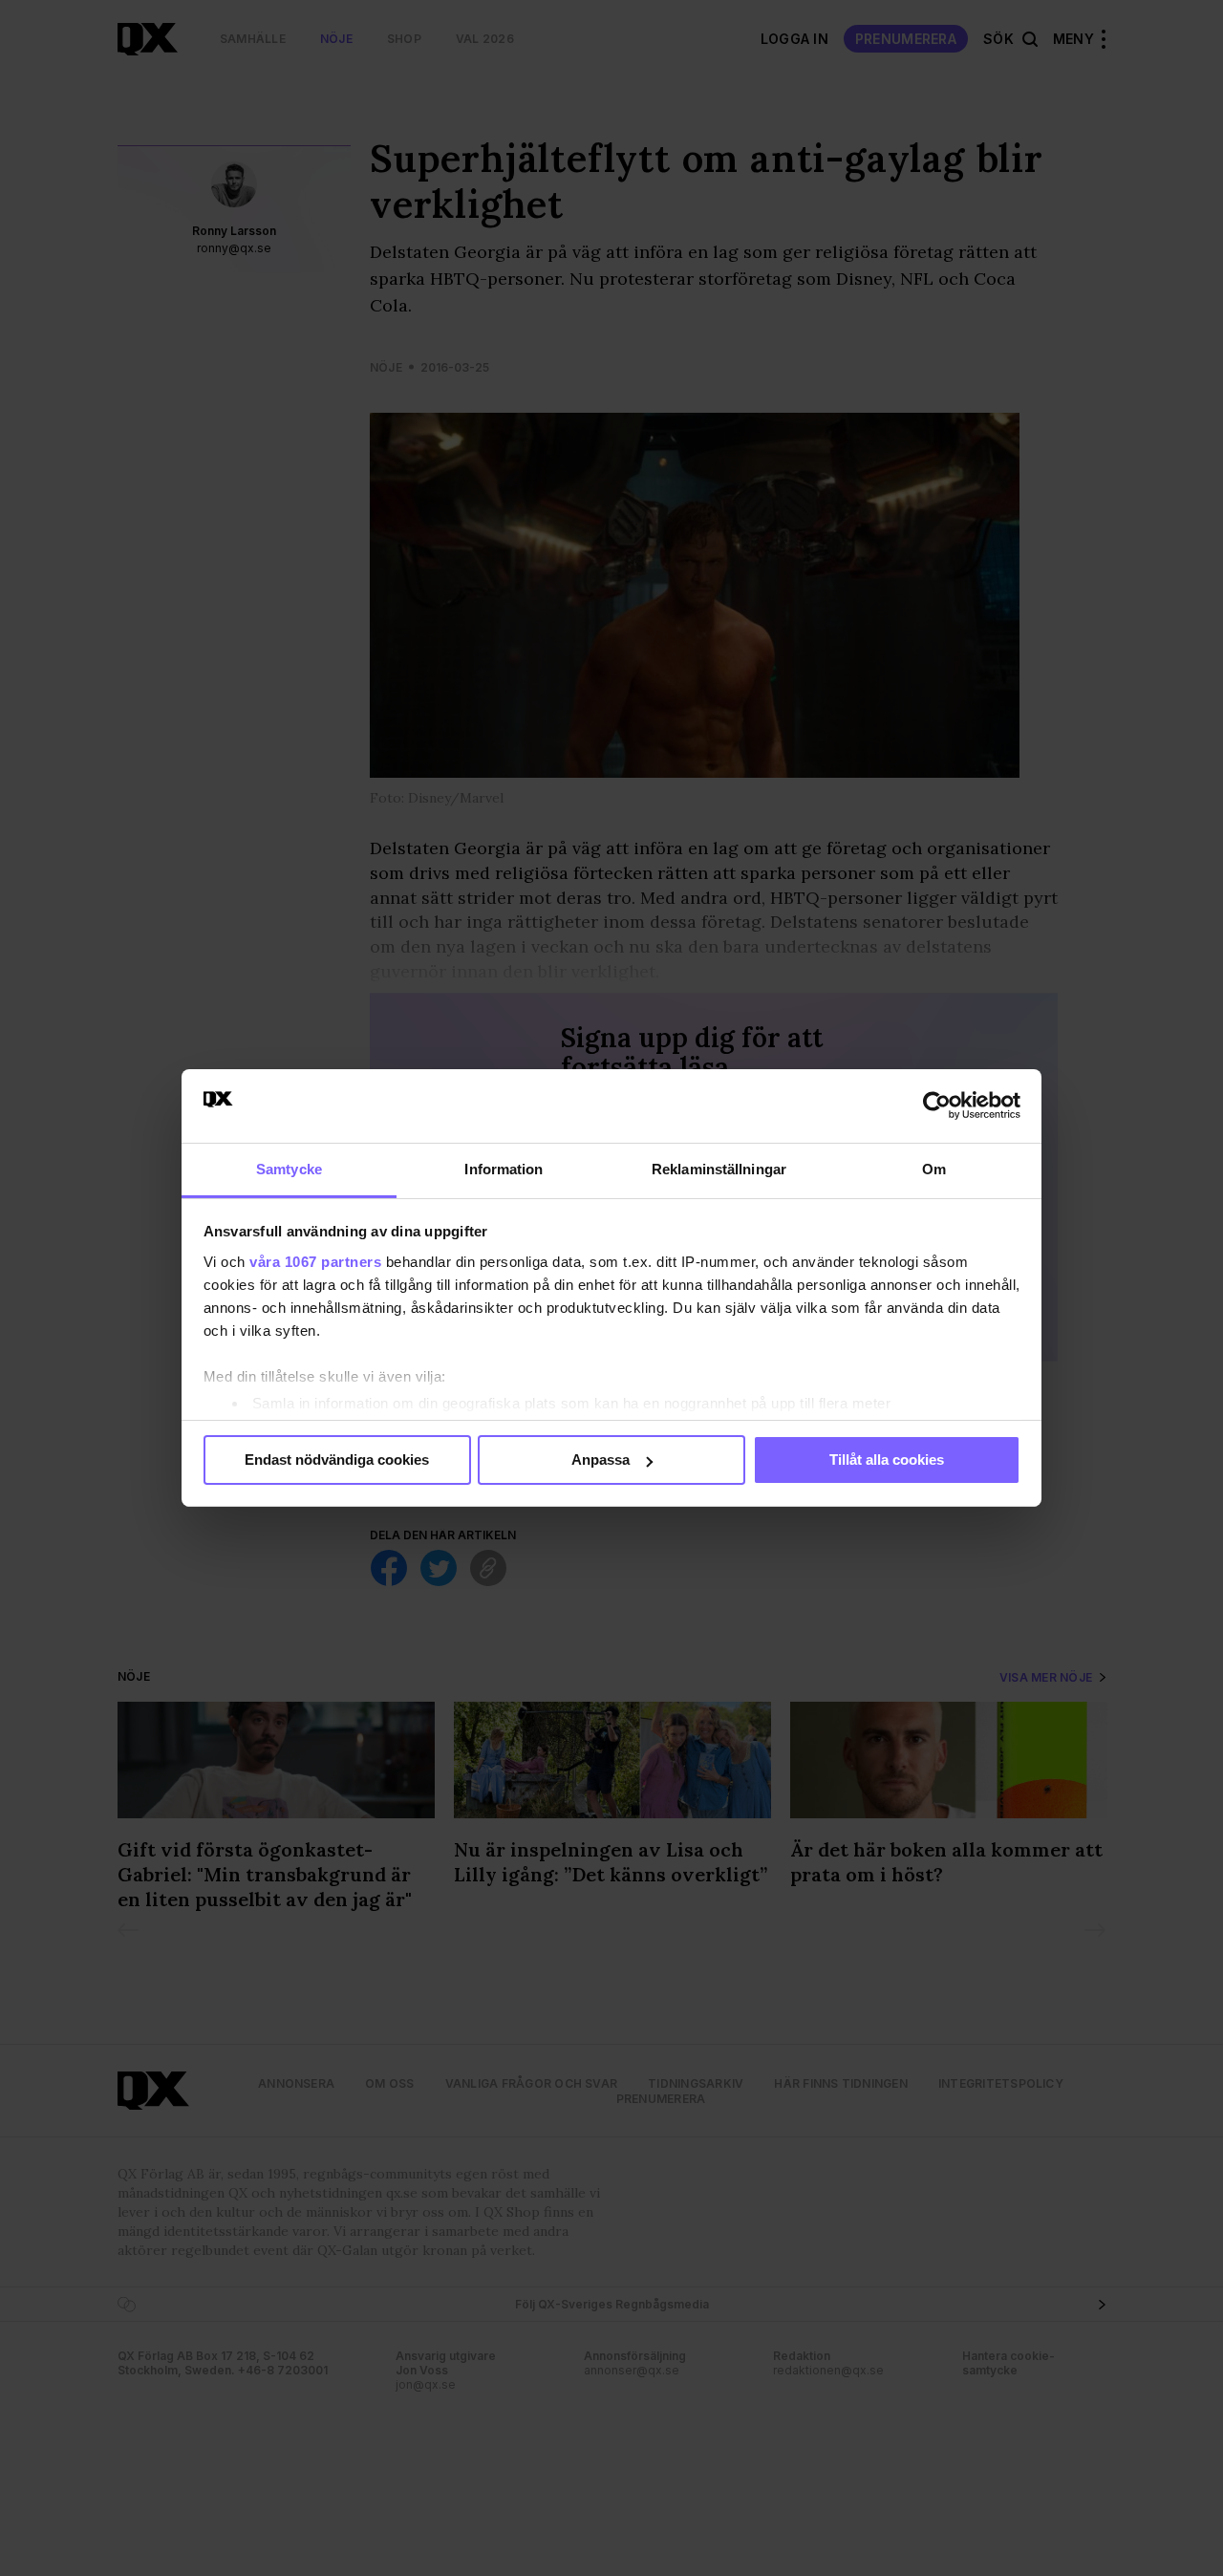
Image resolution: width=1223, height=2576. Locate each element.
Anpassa (601, 1460)
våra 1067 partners (315, 1262)
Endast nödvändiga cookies (337, 1460)
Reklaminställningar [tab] (719, 1169)
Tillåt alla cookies (887, 1460)
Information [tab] (504, 1169)
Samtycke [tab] (289, 1169)
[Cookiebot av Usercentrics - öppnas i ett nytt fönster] (937, 1106)
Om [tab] (934, 1169)
